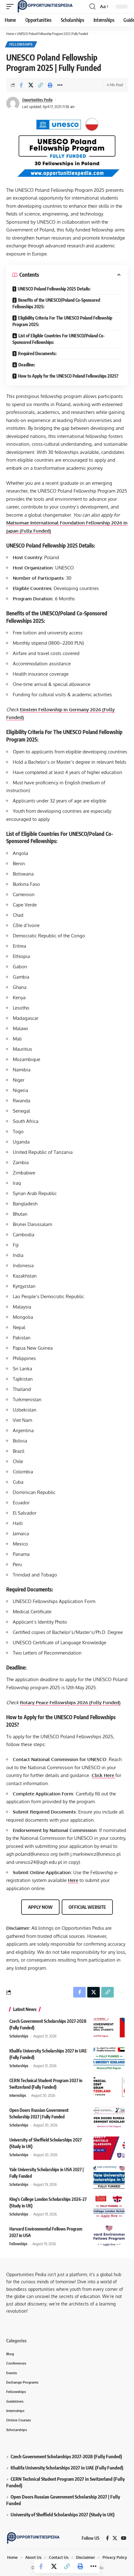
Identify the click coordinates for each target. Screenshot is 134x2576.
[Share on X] (31, 85)
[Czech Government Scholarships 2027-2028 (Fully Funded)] (109, 2030)
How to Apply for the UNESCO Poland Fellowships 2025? (68, 376)
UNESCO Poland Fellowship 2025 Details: (54, 289)
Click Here (103, 1775)
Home (10, 34)
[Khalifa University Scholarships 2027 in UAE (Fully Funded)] (109, 2059)
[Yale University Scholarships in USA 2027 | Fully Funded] (109, 2178)
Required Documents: (37, 353)
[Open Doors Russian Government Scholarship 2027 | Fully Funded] (109, 2119)
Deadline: (27, 365)
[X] (115, 2539)
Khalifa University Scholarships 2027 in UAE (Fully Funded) (67, 2468)
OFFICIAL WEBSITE (87, 1907)
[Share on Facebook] (21, 85)
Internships (18, 2095)
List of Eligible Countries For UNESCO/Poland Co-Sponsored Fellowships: (59, 339)
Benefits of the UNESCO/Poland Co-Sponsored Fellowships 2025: (56, 303)
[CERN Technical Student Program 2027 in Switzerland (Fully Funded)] (109, 2089)
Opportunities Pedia (37, 100)
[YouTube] (124, 2539)
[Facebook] (107, 2539)
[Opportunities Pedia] (45, 7)
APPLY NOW (40, 1907)
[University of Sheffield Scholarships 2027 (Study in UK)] (109, 2148)
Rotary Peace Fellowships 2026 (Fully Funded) (70, 1702)
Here (73, 1880)
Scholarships (19, 2036)
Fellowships (21, 44)
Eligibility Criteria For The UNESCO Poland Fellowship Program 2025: (62, 321)
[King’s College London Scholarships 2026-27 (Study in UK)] (109, 2208)
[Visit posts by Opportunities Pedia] (13, 103)
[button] (12, 7)
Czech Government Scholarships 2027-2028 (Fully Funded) (66, 2457)
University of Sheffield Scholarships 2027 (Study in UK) (63, 2515)
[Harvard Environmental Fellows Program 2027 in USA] (109, 2237)
